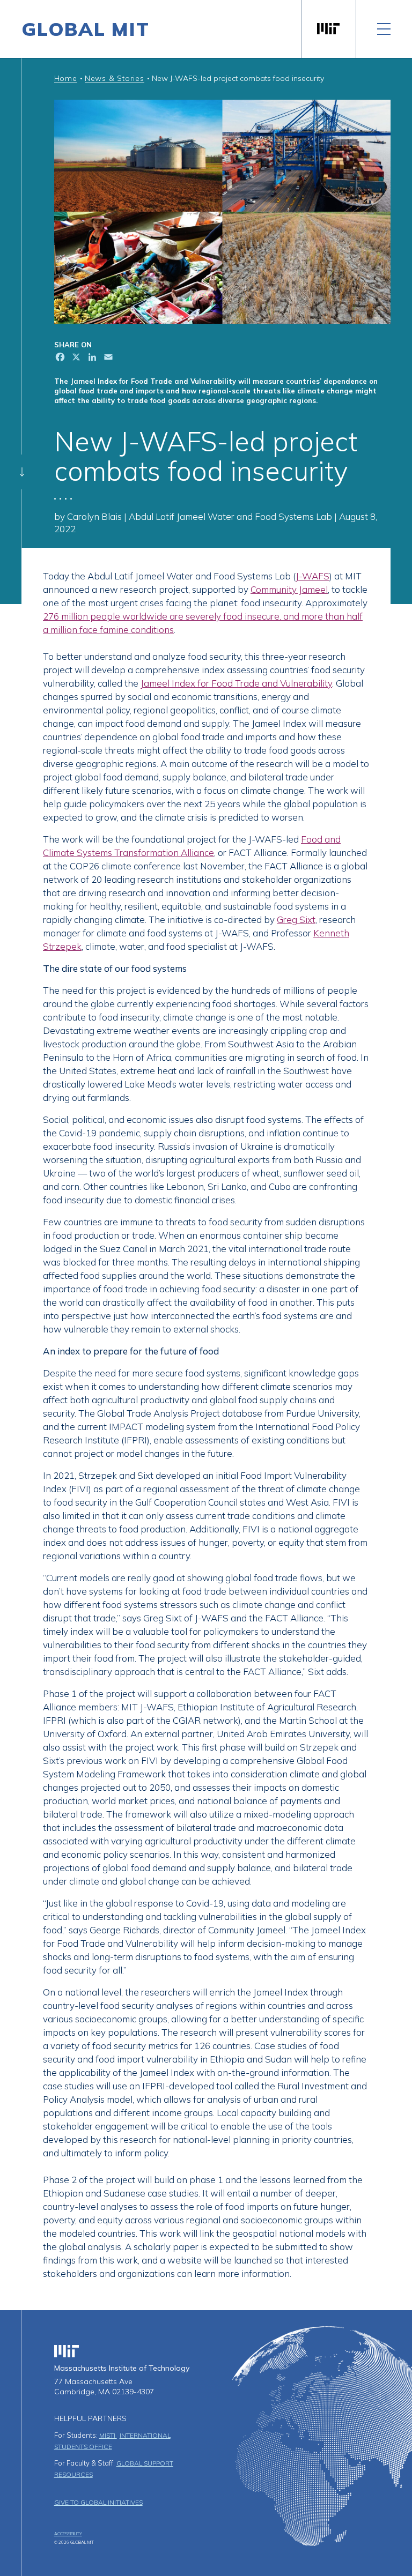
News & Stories (115, 78)
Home (66, 78)
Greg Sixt (296, 920)
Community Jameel (289, 589)
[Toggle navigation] (384, 29)
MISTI (108, 2435)
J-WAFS (312, 576)
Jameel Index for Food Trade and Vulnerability (236, 683)
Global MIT (86, 29)
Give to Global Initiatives (98, 2502)
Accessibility (68, 2534)
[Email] (107, 358)
